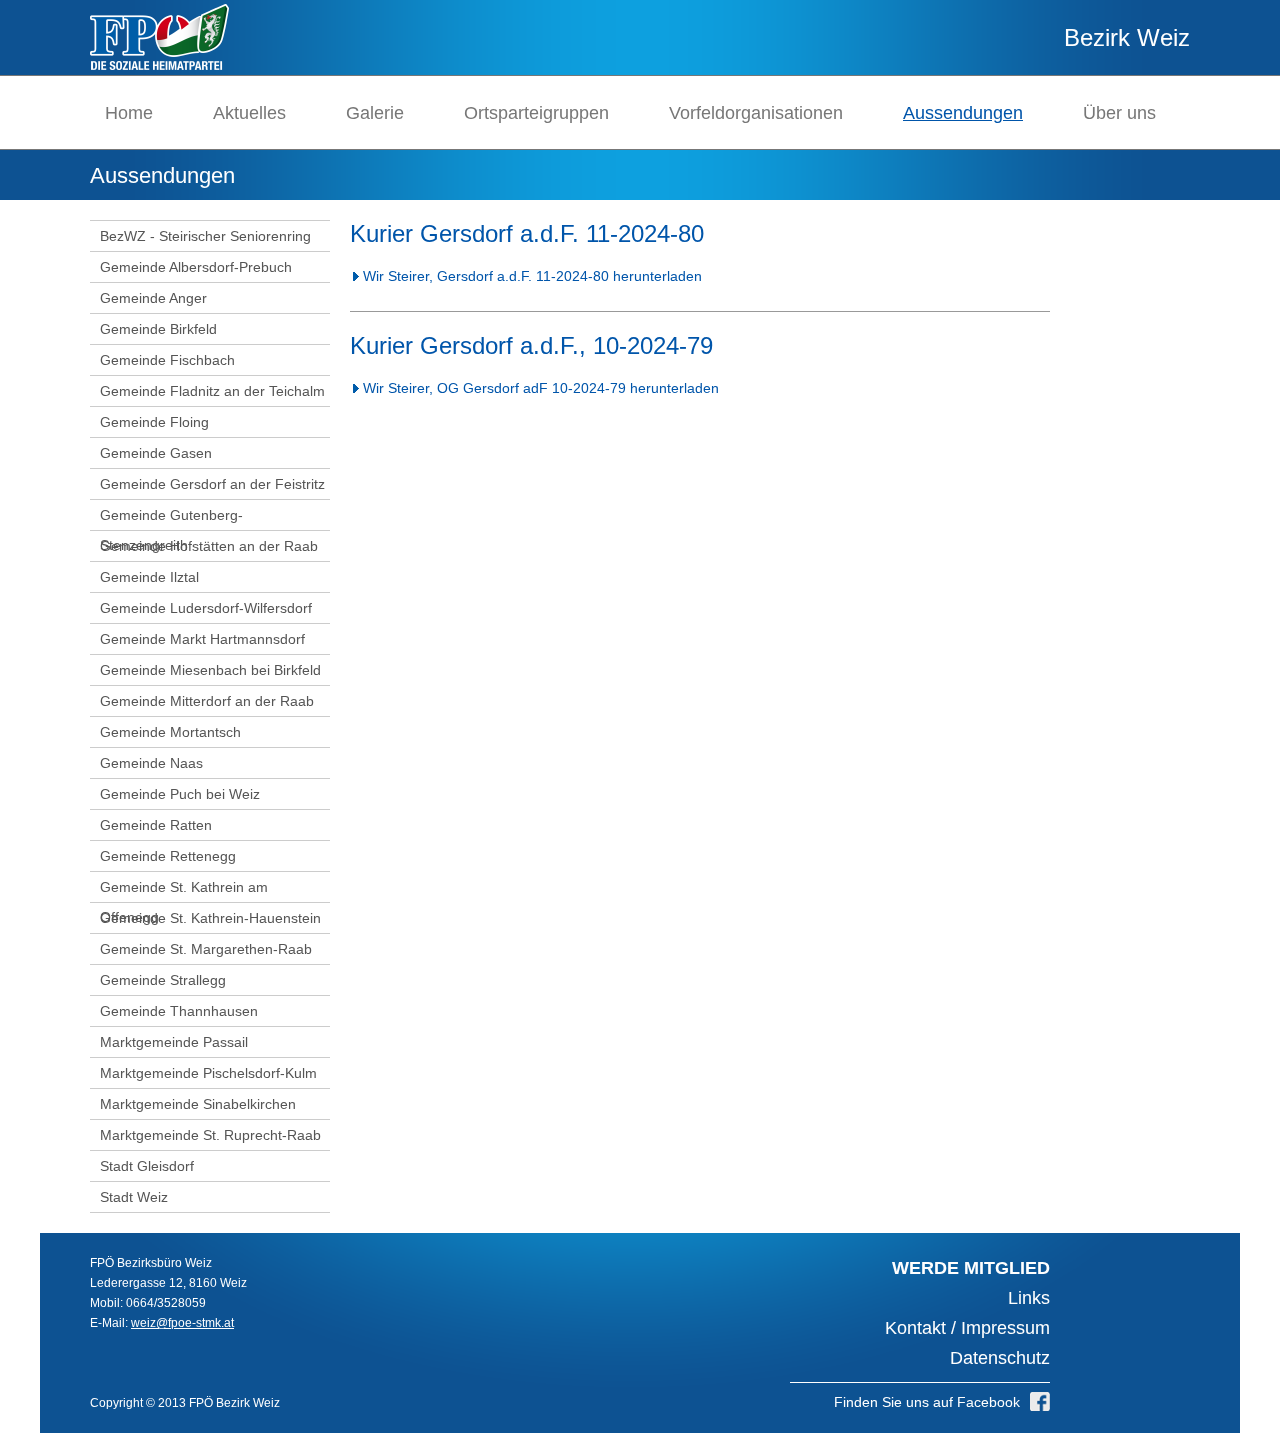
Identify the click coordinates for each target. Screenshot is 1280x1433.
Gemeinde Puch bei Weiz (180, 794)
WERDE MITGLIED (971, 1268)
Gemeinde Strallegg (163, 980)
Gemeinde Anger (153, 298)
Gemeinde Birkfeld (158, 329)
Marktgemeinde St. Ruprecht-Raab (210, 1135)
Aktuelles (249, 113)
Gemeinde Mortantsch (170, 732)
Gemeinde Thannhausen (179, 1011)
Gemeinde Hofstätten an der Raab (209, 546)
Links (1029, 1298)
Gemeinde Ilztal (149, 577)
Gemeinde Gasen (156, 453)
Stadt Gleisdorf (147, 1166)
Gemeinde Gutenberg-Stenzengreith (171, 530)
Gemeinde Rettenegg (168, 856)
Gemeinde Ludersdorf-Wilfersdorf (206, 608)
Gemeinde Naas (151, 763)
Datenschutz (1000, 1358)
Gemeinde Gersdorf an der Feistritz (212, 484)
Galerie (375, 113)
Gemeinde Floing (154, 422)
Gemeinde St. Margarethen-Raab (206, 949)
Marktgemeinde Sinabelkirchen (198, 1104)
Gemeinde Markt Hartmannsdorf (202, 639)
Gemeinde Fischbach (167, 360)
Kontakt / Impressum (967, 1328)
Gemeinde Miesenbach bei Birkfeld (210, 670)
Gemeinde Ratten (156, 825)
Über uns (1119, 113)
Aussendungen (963, 113)
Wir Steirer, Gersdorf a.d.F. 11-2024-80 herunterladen (532, 276)
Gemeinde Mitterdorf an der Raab (207, 701)
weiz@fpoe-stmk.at (182, 1323)
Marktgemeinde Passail (174, 1042)
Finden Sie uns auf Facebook (927, 1402)
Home (129, 113)
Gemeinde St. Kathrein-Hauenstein (210, 918)
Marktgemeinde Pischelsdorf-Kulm (208, 1073)
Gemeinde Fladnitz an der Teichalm (212, 391)
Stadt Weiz (134, 1197)
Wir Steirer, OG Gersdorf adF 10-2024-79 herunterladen (541, 388)
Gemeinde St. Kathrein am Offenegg (184, 902)
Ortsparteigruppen (536, 113)
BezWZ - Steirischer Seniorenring (205, 236)
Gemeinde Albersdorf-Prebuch (196, 267)
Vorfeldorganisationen (756, 113)
